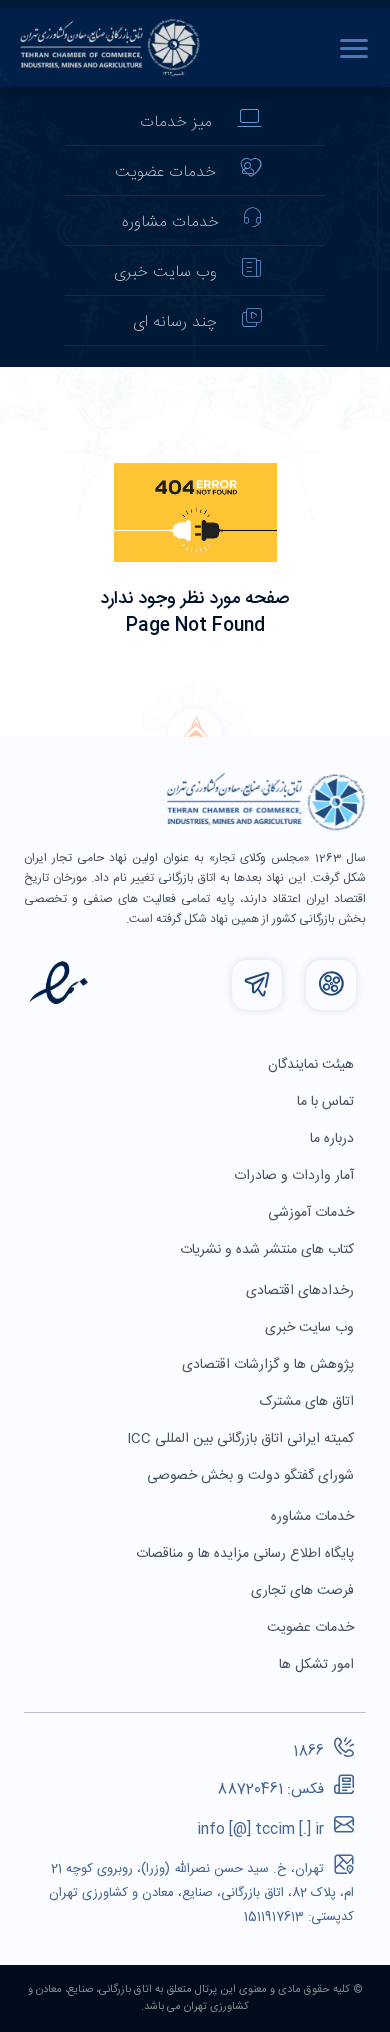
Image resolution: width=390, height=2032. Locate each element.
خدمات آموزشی (313, 1213)
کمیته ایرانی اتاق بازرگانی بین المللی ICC (242, 1439)
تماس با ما (327, 1102)
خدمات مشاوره (170, 222)
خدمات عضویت (165, 172)
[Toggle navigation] (359, 48)
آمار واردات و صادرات (296, 1176)
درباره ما (334, 1139)
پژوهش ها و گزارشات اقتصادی (270, 1365)
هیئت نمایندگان (313, 1065)
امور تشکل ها (318, 1665)
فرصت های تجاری (304, 1591)
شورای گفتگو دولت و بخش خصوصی (252, 1476)
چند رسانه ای (175, 322)
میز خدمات (176, 122)
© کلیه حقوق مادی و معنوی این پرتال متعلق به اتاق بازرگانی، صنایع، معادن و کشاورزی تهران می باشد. (195, 1998)
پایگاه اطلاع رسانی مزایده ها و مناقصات (247, 1554)
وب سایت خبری (165, 272)
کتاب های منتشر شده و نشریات (269, 1250)
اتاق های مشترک (309, 1402)
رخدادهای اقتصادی (302, 1291)
